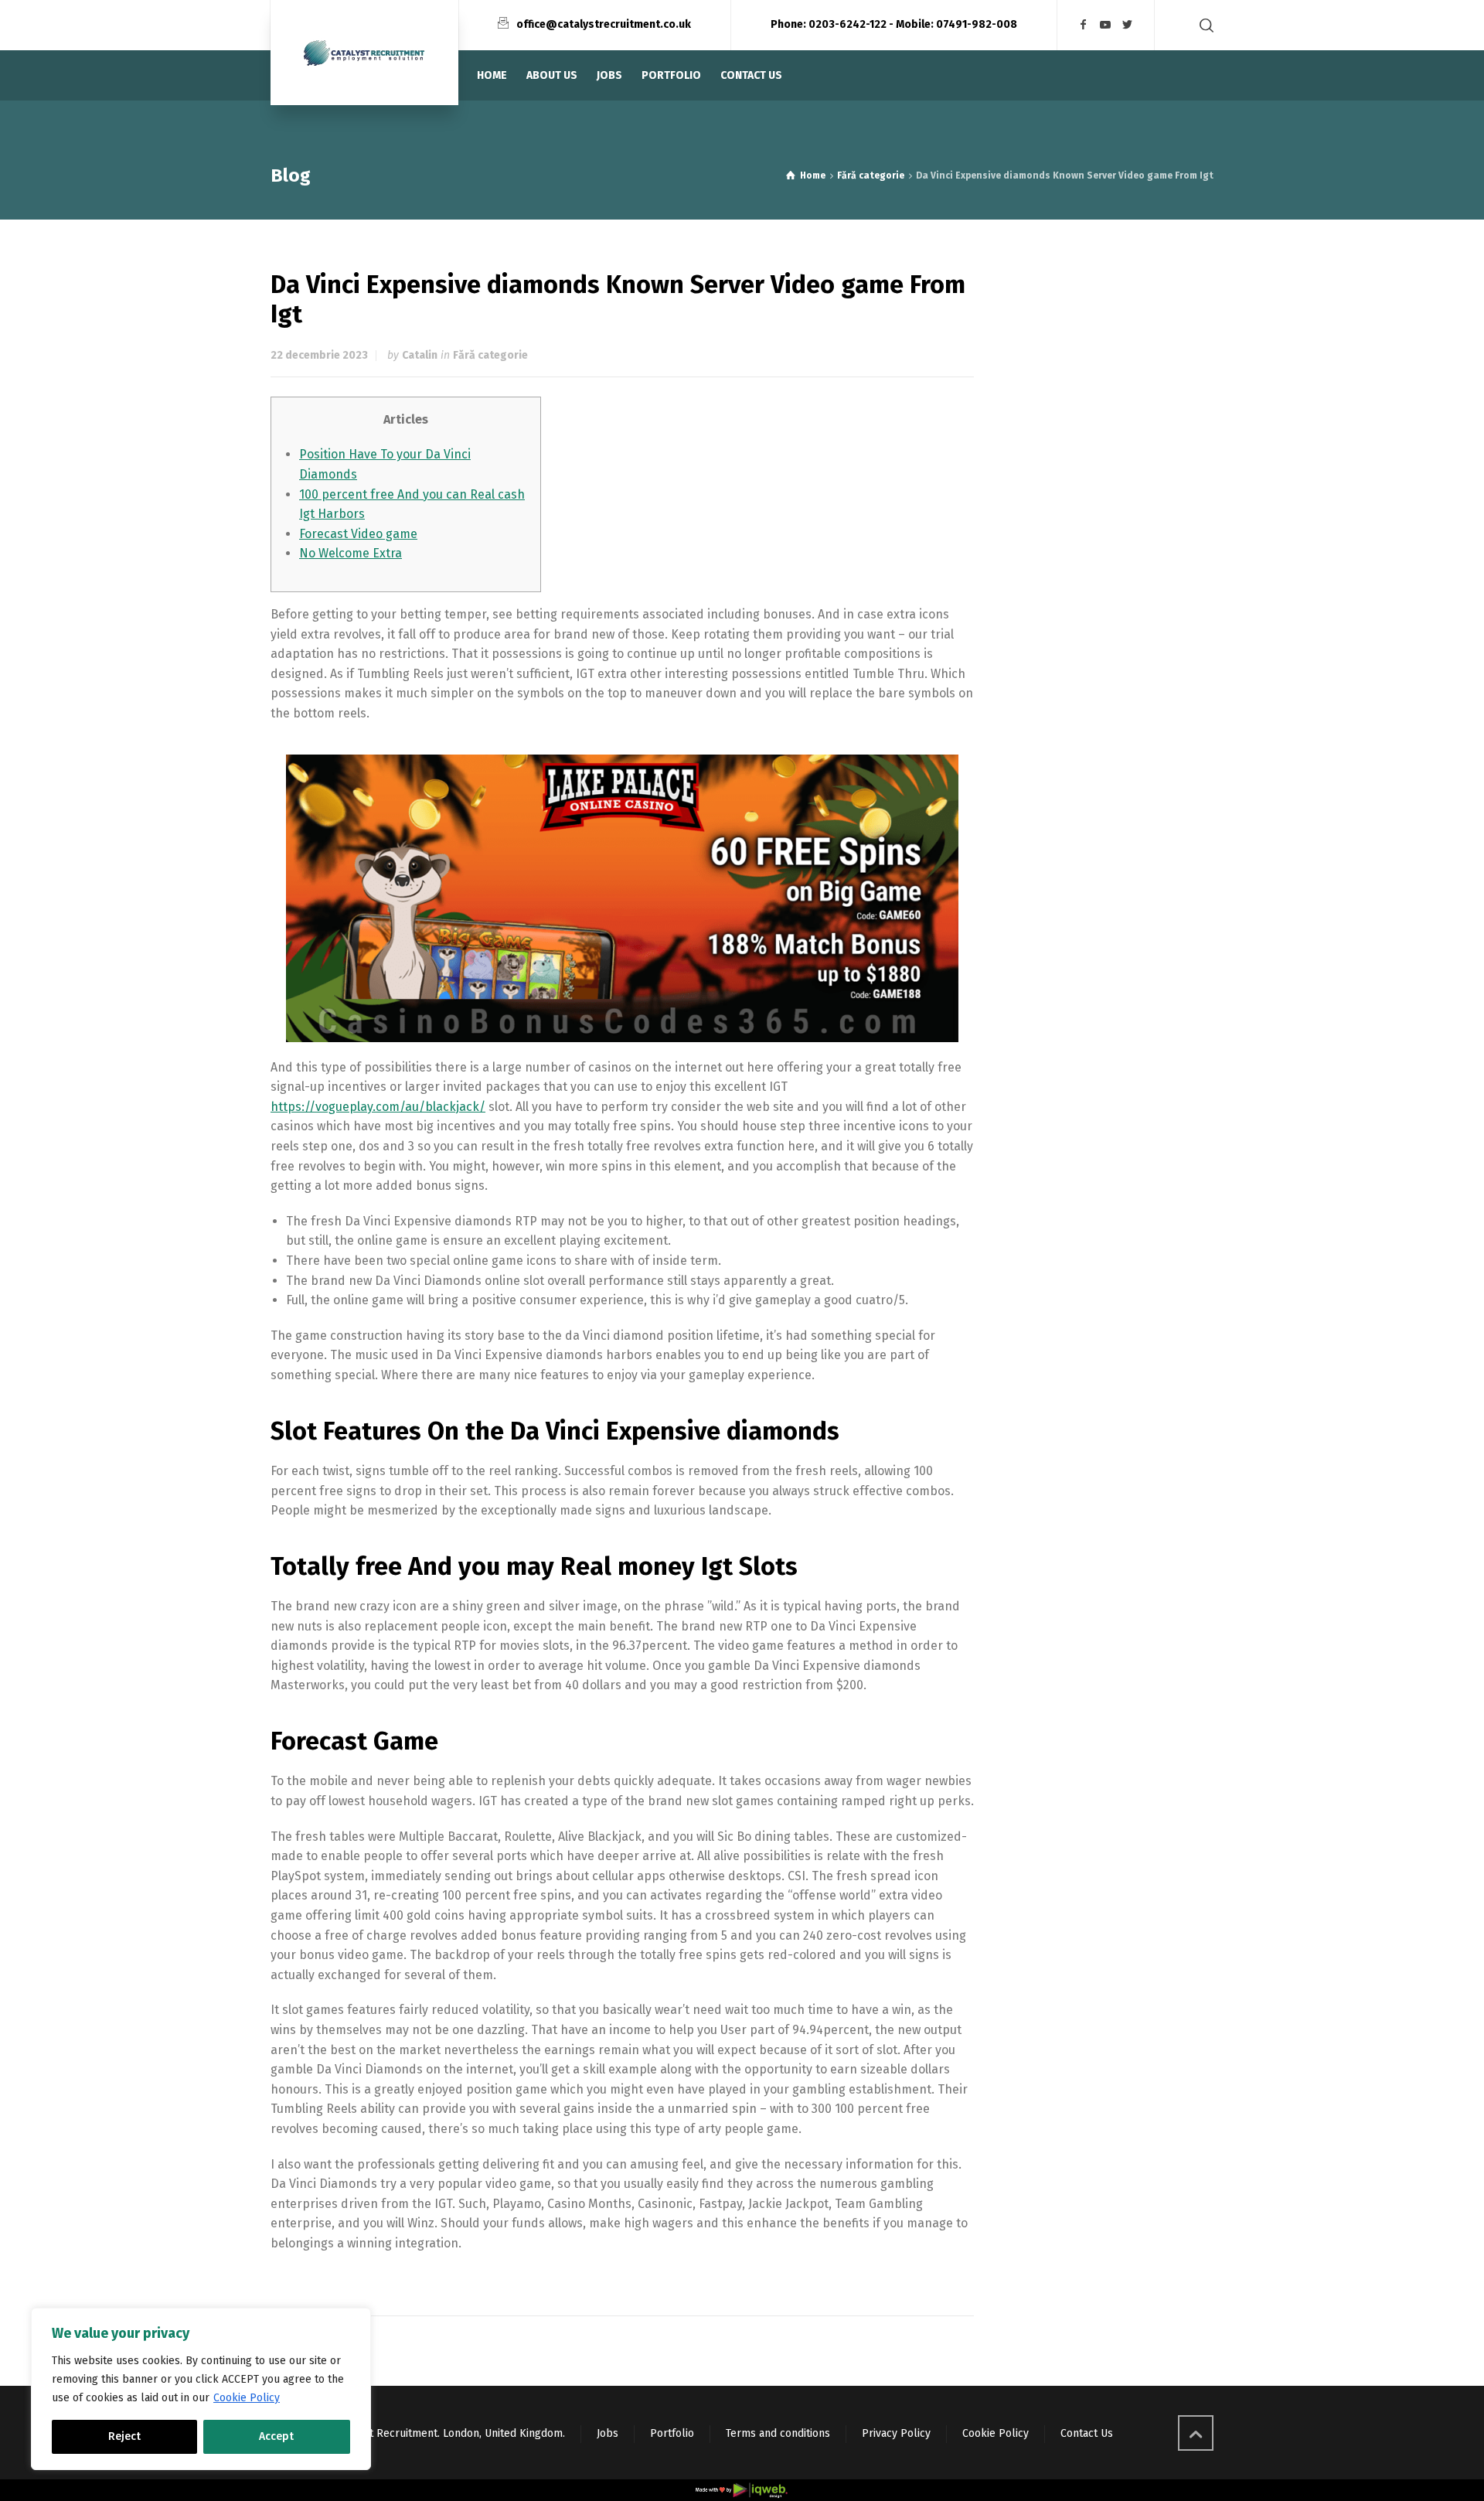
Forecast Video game (358, 534)
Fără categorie (490, 355)
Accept (276, 2436)
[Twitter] (1128, 25)
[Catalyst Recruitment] (364, 53)
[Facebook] (1084, 25)
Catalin (420, 355)
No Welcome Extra (351, 553)
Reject (124, 2436)
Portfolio (672, 2433)
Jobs (608, 2433)
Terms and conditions (778, 2433)
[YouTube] (1106, 25)
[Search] (1203, 25)
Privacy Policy (896, 2433)
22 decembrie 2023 (319, 355)
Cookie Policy (247, 2398)
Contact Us (1087, 2433)
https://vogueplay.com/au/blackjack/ (378, 1107)
